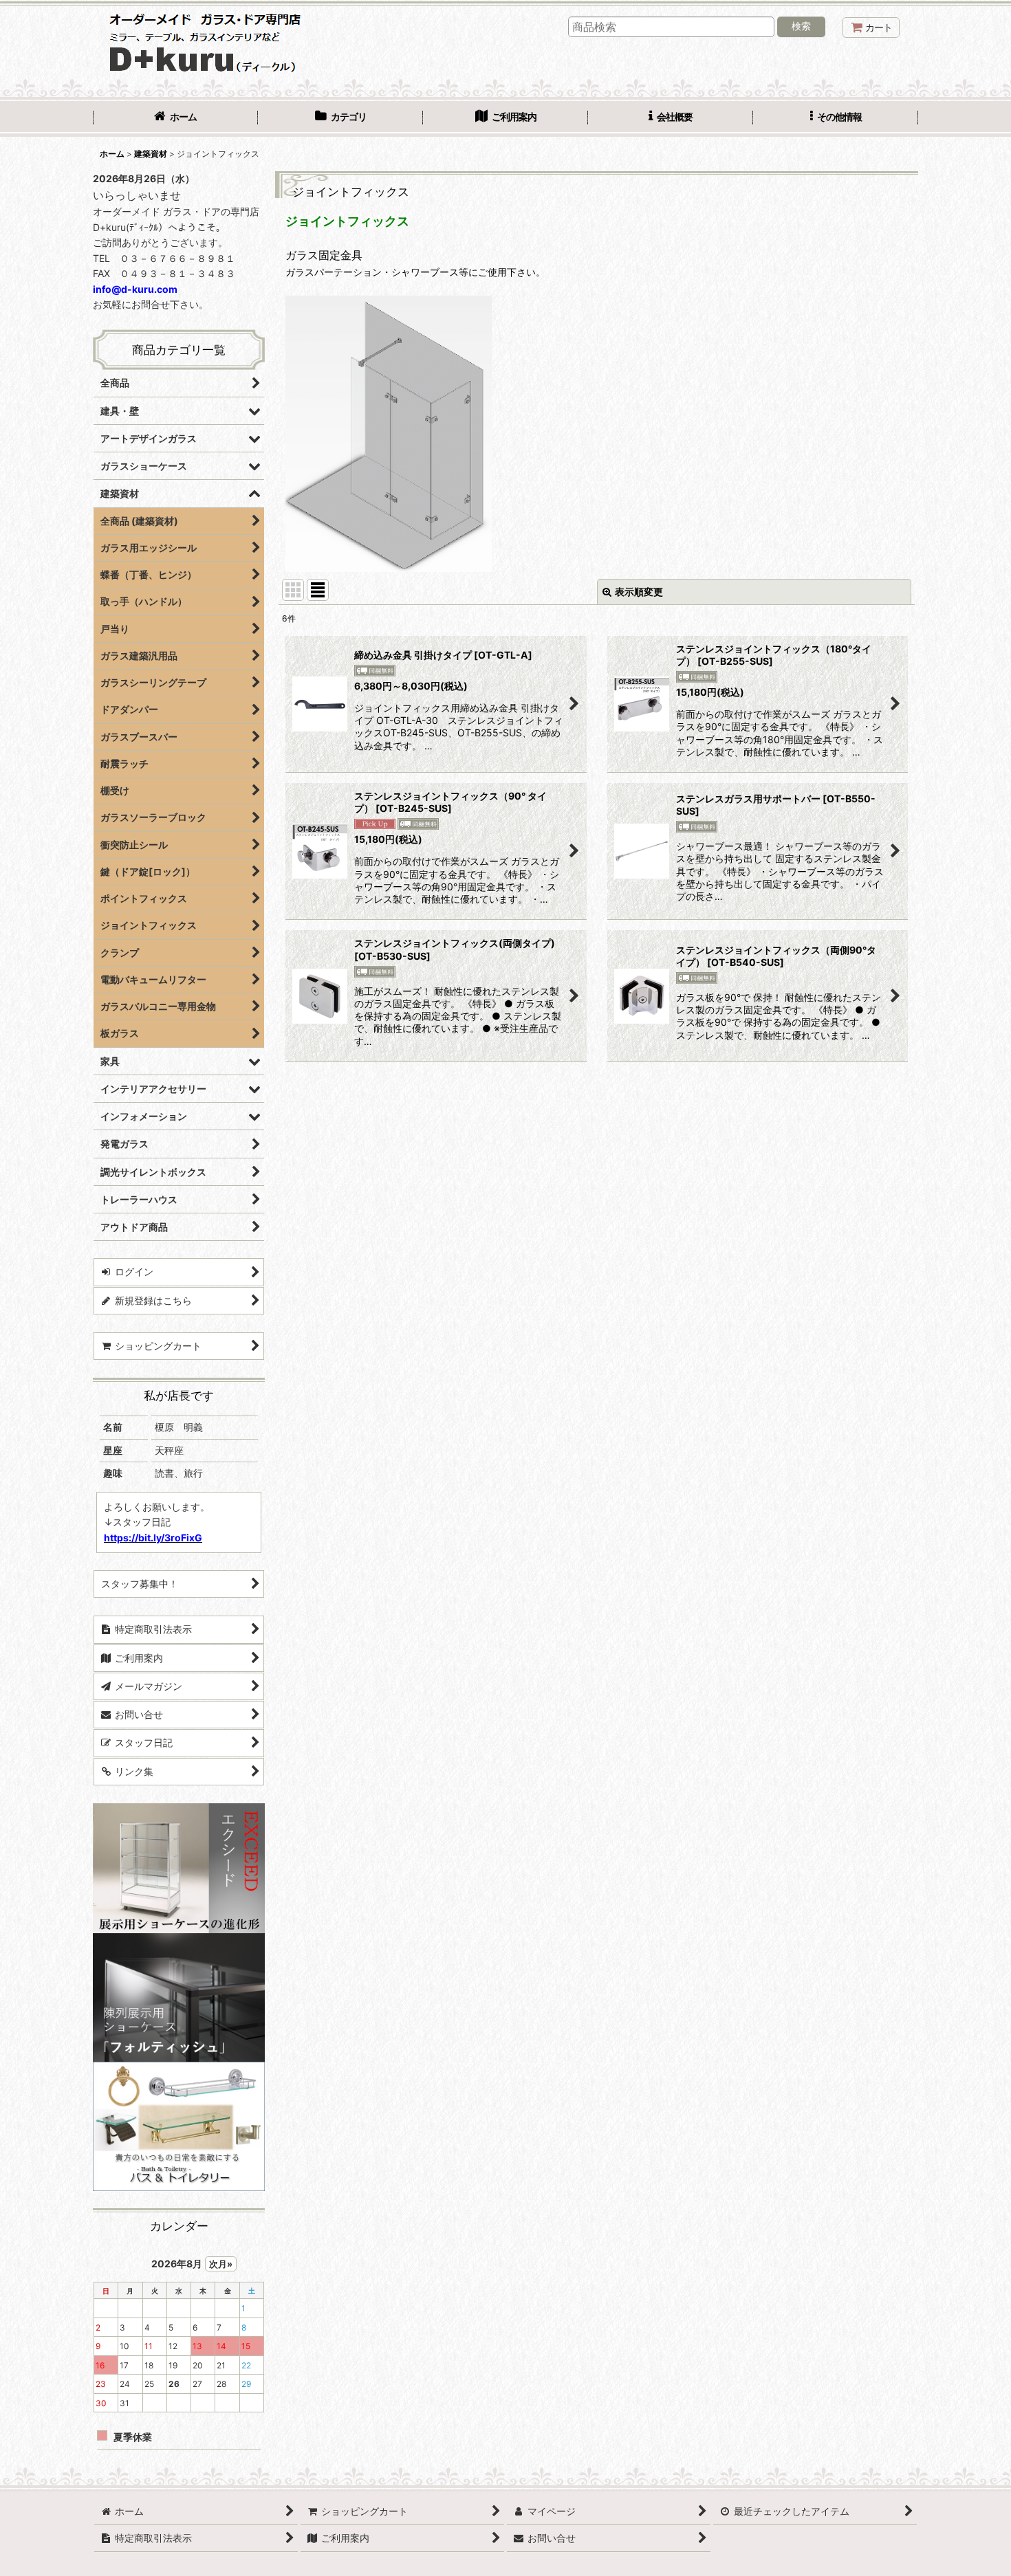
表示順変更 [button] (639, 592)
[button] (836, 118)
